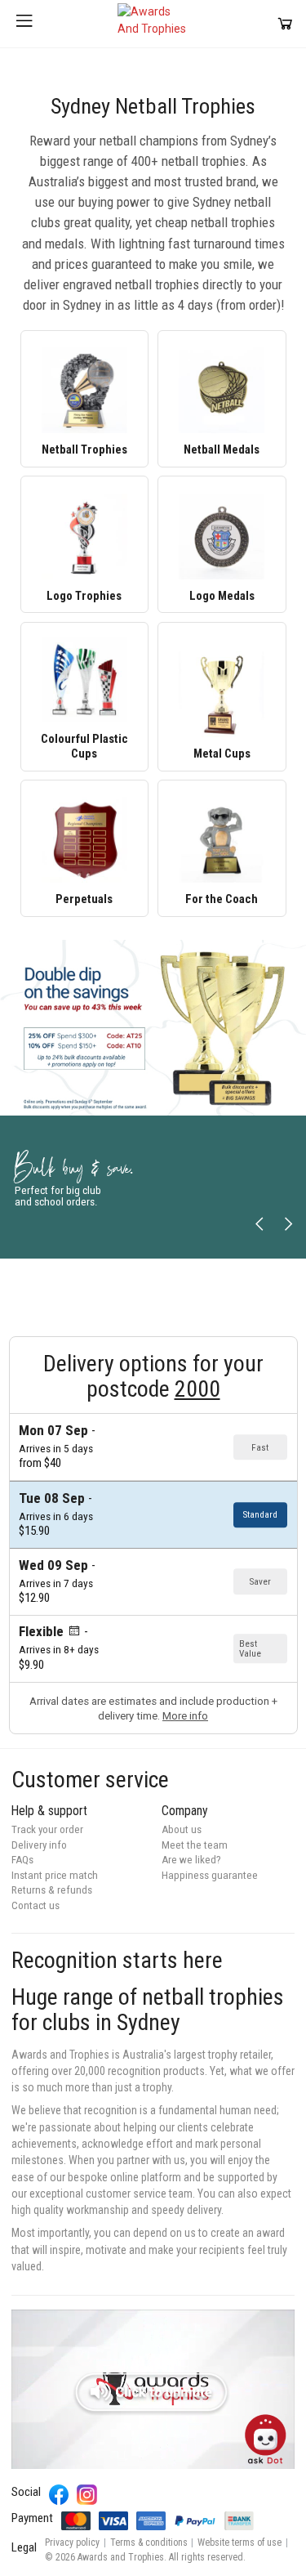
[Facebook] (59, 2495)
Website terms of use (239, 2542)
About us (182, 1829)
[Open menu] (24, 24)
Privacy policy (72, 2542)
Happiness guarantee (210, 1875)
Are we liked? (191, 1860)
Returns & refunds (52, 1890)
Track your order (47, 1829)
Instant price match (55, 1875)
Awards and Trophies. (122, 2557)
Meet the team (195, 1845)
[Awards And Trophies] (153, 24)
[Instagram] (87, 2495)
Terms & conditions (149, 2542)
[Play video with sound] (153, 2389)
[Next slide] (288, 1225)
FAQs (22, 1860)
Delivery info (39, 1845)
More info (185, 1716)
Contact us (35, 1905)
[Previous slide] (260, 1225)
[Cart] (285, 23)
